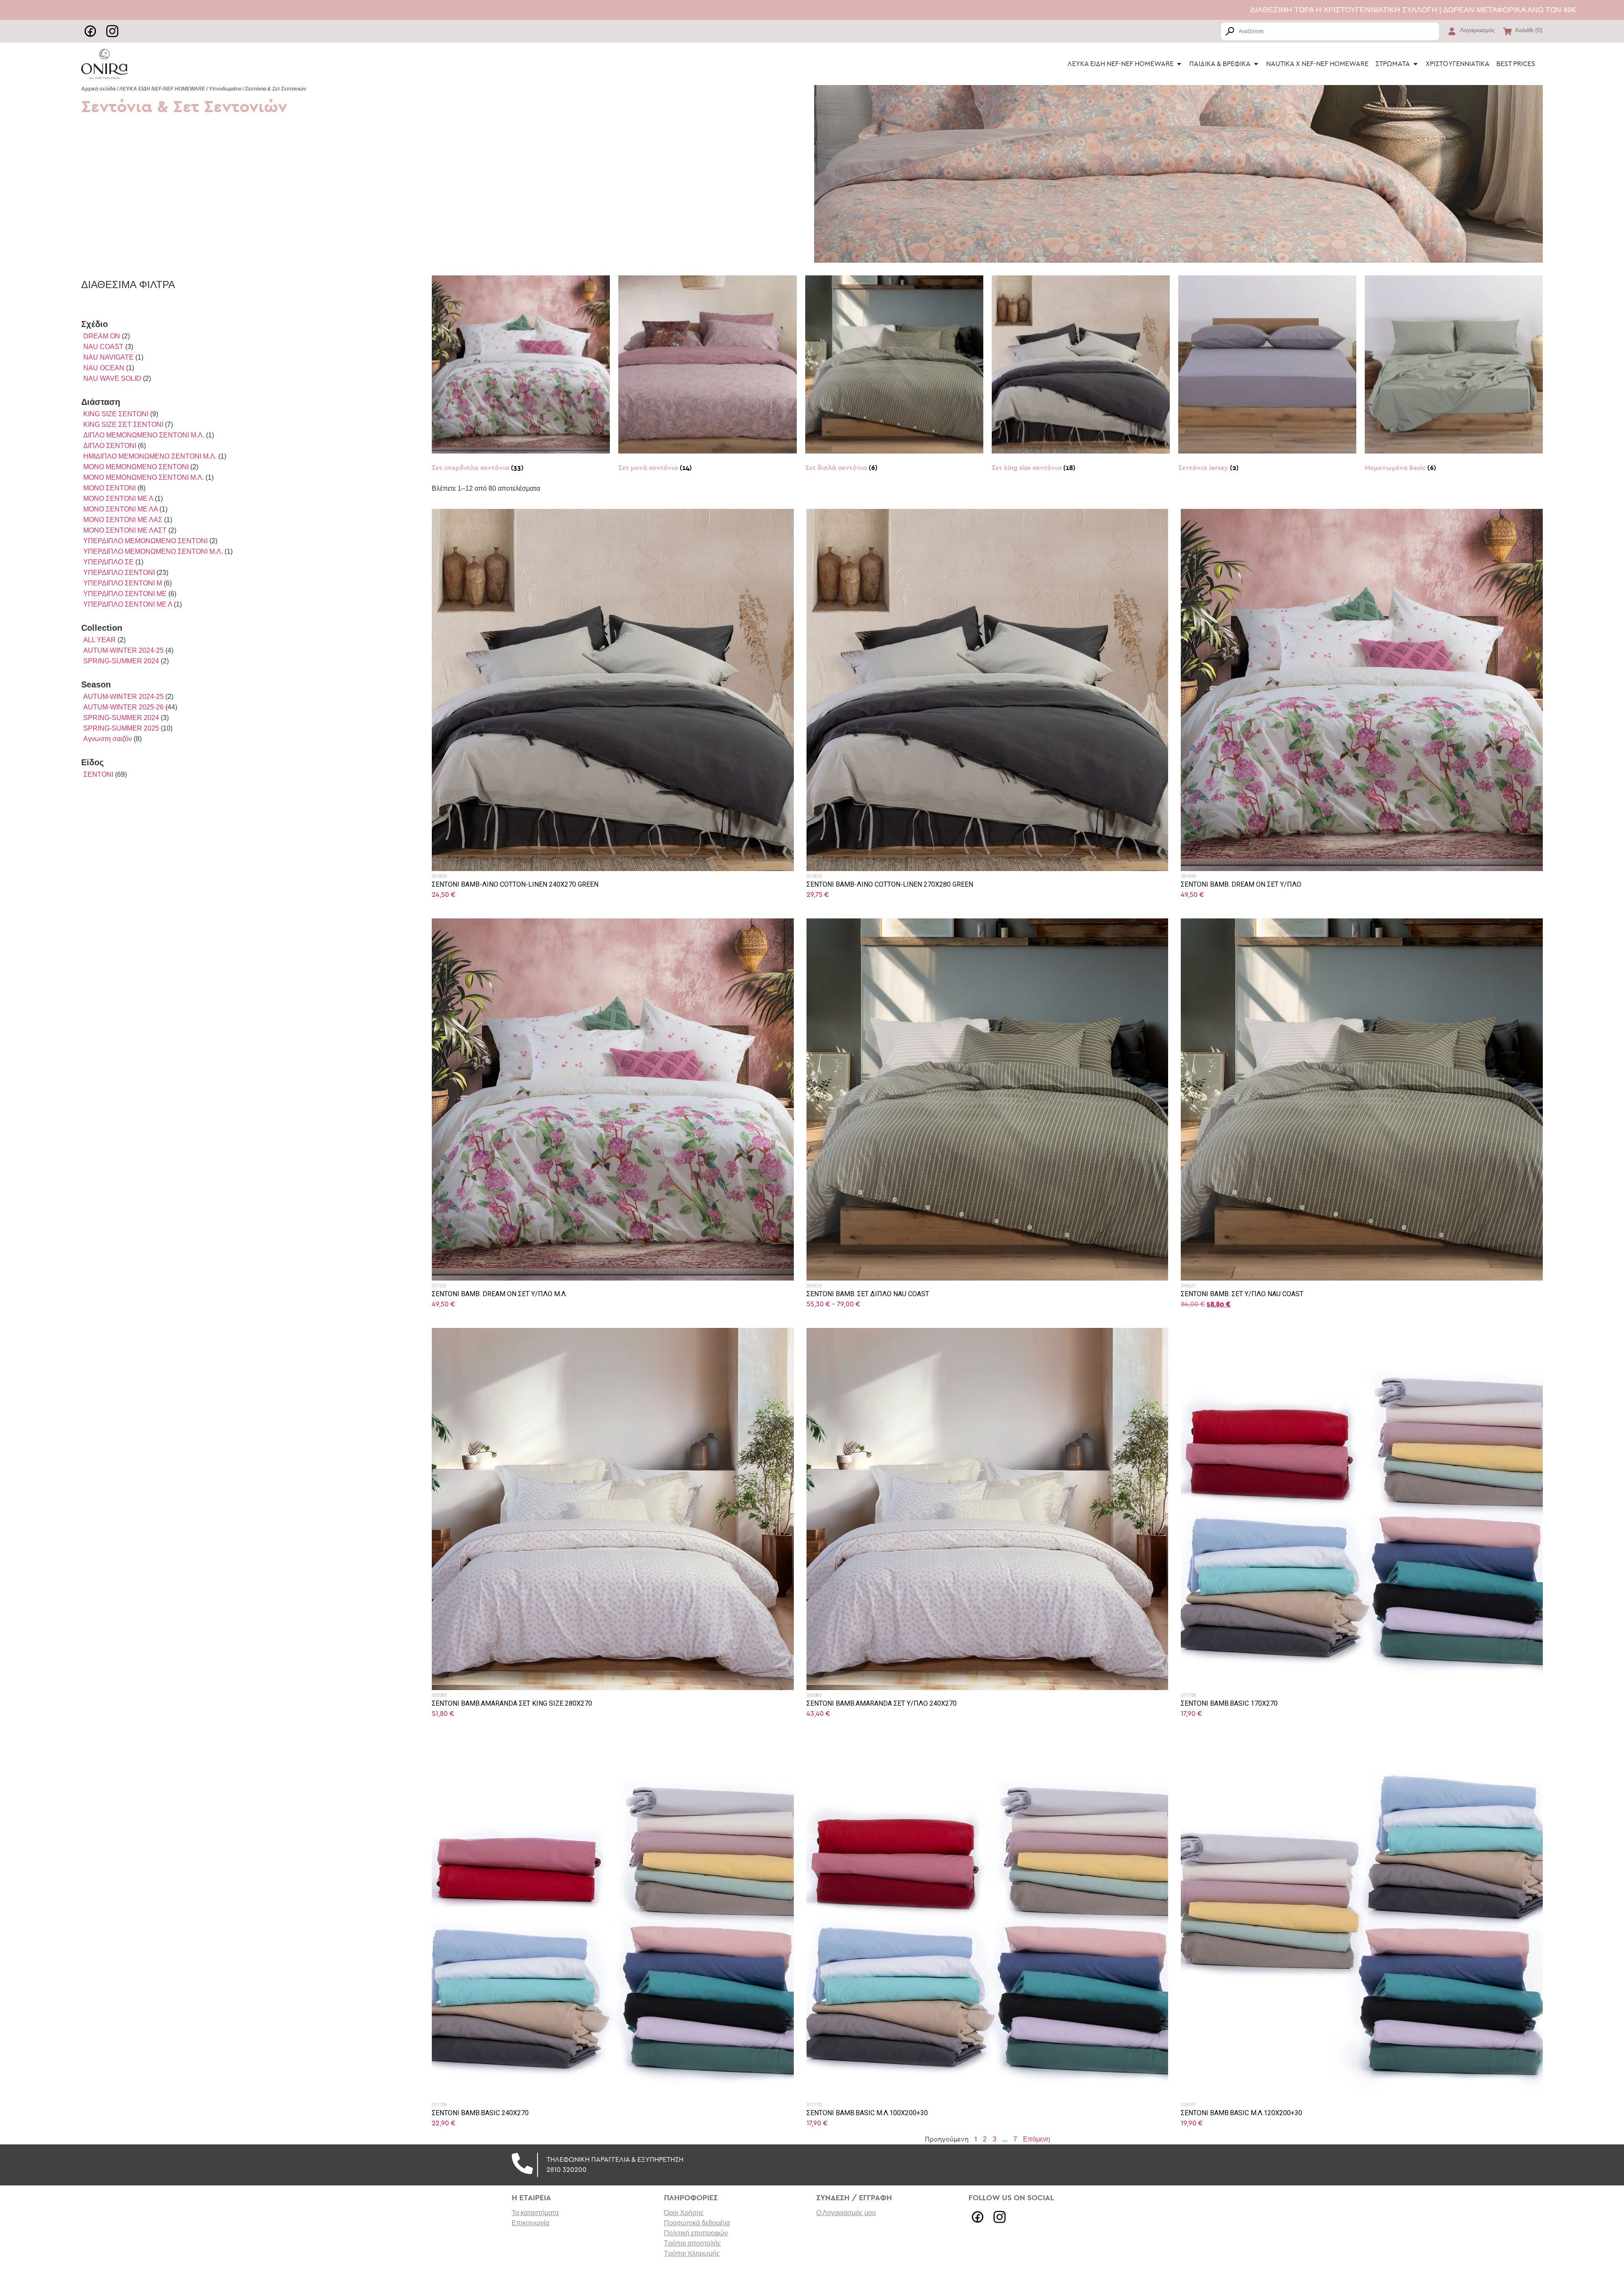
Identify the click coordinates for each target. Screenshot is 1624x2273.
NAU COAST (103, 347)
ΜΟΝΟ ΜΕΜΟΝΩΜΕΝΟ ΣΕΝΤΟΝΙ (136, 467)
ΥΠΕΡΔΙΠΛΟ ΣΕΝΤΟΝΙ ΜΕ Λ (128, 604)
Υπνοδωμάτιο (225, 89)
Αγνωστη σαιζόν (108, 739)
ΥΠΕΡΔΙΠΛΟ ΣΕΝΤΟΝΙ (119, 573)
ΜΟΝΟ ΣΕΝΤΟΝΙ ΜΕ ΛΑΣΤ (125, 530)
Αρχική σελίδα (98, 89)
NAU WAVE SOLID (112, 378)
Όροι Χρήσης (684, 2213)
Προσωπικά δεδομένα (697, 2223)
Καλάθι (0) (1529, 30)
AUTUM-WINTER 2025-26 (123, 707)
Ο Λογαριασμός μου (846, 2213)
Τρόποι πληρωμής (692, 2253)
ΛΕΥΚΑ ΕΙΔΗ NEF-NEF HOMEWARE (162, 89)
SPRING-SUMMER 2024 (121, 661)
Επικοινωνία (531, 2223)
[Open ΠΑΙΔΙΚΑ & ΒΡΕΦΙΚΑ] (1256, 64)
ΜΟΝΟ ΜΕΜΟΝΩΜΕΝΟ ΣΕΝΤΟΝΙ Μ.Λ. (144, 477)
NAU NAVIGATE (108, 357)
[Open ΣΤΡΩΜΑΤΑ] (1416, 64)
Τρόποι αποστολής (693, 2243)
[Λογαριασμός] (1452, 31)
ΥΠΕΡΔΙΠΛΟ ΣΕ (108, 562)
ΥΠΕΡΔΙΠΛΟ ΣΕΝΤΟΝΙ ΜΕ (125, 594)
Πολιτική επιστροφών (696, 2233)
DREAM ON (102, 336)
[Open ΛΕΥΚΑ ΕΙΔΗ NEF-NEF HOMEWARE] (1179, 64)
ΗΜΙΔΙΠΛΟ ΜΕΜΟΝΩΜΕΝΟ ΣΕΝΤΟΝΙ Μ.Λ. (150, 456)
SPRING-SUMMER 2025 (121, 728)
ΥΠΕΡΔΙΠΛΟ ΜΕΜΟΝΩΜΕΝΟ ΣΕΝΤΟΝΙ (145, 541)
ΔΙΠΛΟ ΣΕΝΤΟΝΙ (110, 446)
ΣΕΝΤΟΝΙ (98, 774)
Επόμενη (1037, 2139)
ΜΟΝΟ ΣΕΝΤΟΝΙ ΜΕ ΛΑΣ (123, 520)
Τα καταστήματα (535, 2213)
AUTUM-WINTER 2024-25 (123, 650)
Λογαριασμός (1477, 30)
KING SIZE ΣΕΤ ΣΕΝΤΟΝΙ (123, 425)
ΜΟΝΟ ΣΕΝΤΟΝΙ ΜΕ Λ (118, 499)
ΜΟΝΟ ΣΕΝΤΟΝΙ (110, 488)
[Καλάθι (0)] (1507, 31)
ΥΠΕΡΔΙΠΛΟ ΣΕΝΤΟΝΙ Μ (123, 583)
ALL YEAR (100, 640)
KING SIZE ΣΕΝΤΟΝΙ (116, 414)
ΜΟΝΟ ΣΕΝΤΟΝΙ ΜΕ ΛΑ (121, 509)
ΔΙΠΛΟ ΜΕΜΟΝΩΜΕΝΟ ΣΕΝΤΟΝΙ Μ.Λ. (144, 435)
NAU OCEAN (104, 368)
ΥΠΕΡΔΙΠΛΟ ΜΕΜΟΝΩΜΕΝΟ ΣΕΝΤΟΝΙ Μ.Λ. (153, 551)
